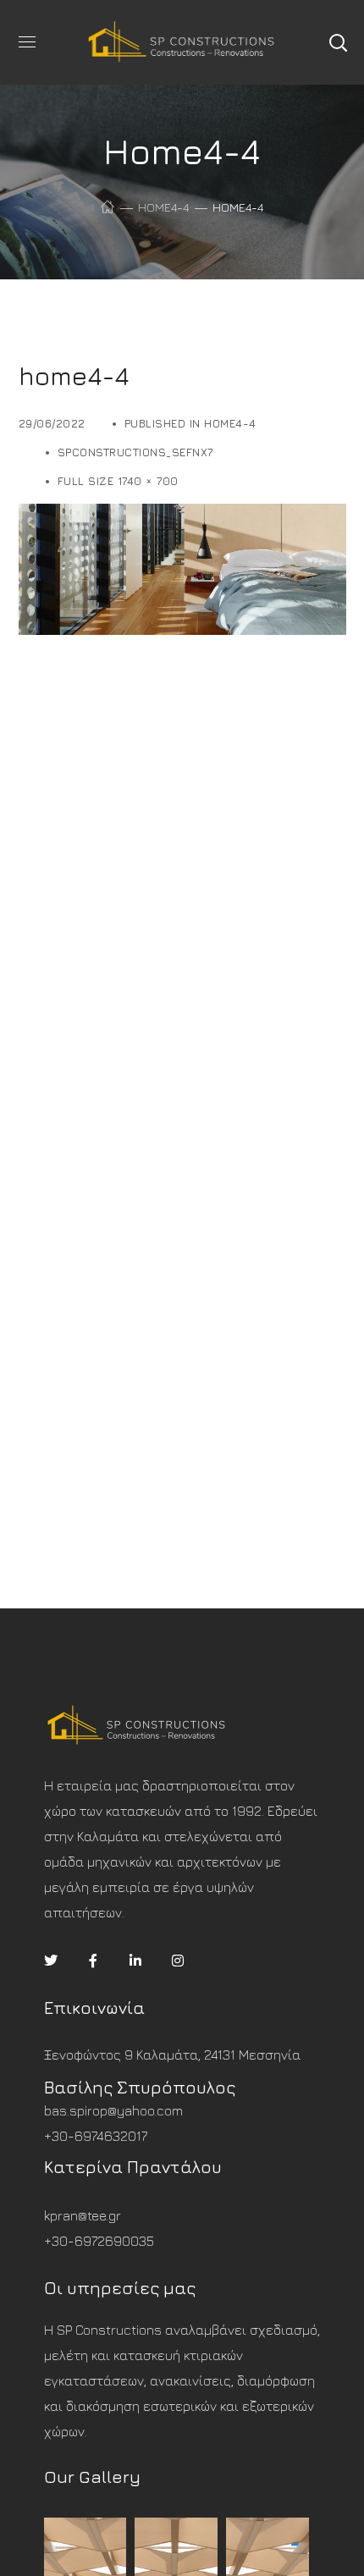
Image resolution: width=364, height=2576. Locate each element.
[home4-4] (182, 516)
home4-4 (163, 207)
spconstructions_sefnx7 (135, 452)
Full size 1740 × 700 (118, 481)
